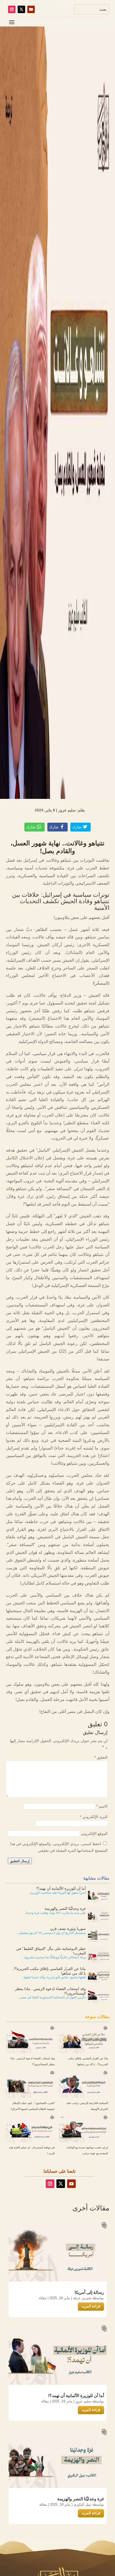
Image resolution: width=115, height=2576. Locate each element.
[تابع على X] (21, 9)
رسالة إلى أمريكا (89, 2292)
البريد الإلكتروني (94, 1817)
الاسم (102, 1806)
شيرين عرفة (82, 2298)
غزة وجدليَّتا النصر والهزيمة (81, 2499)
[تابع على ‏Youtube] (31, 9)
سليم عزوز (83, 2401)
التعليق (101, 1757)
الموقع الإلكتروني (94, 1833)
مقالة (43, 2298)
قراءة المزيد (91, 2307)
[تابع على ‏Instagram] (12, 9)
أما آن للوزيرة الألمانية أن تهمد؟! (76, 2396)
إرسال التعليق (20, 1861)
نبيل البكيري (82, 2505)
